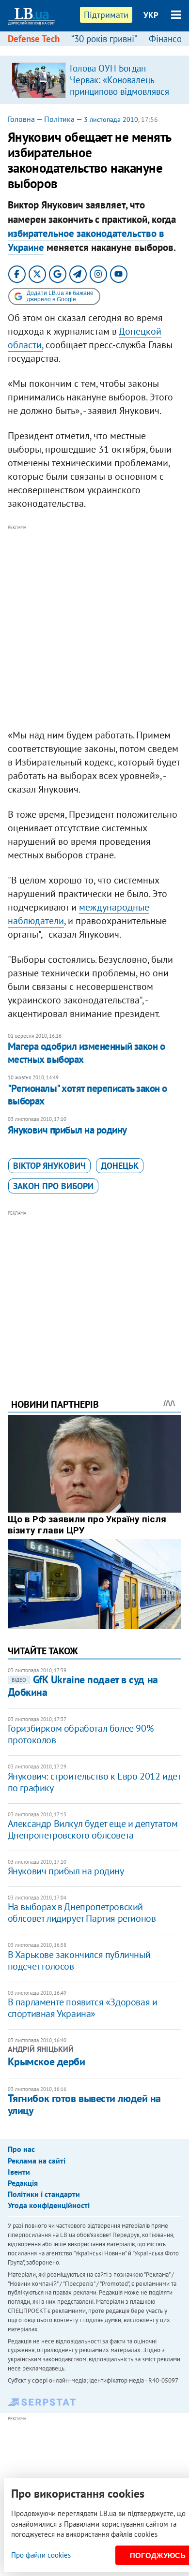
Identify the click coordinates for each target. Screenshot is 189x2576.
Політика (59, 119)
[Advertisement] (94, 627)
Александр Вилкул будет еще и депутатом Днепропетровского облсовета (93, 1829)
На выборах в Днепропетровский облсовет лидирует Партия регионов (82, 1913)
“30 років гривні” (104, 39)
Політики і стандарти (44, 2194)
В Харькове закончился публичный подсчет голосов (79, 1960)
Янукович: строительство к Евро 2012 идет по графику (94, 1782)
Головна (21, 119)
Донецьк (120, 1166)
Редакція (23, 2183)
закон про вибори (53, 1186)
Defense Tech (34, 39)
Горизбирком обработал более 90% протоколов (81, 1734)
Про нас (21, 2149)
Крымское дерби (47, 2061)
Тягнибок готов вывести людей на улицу (84, 2104)
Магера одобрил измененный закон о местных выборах (87, 1052)
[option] (95, 80)
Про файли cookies (41, 2555)
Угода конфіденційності (49, 2205)
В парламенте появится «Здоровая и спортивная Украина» (83, 2008)
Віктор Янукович (49, 1166)
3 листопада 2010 (111, 119)
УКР (151, 15)
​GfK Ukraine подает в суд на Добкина (83, 1685)
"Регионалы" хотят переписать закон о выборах (87, 1095)
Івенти (19, 2172)
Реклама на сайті (37, 2161)
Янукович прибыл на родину (67, 1130)
